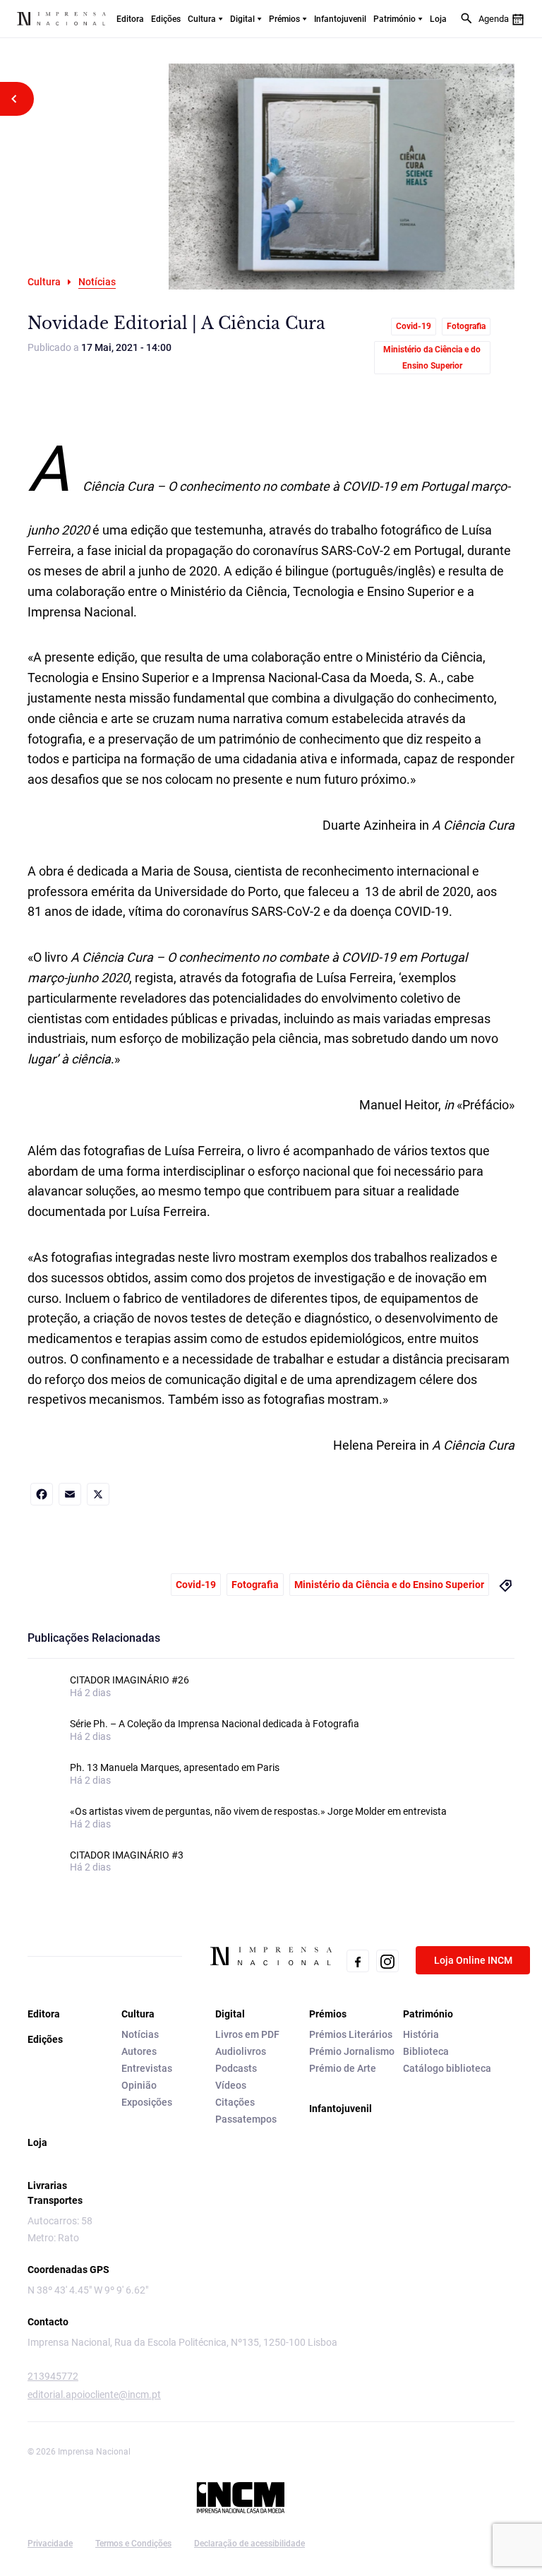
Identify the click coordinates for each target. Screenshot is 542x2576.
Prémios (284, 19)
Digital (242, 19)
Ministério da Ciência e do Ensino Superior (432, 358)
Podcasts (236, 2068)
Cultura (202, 19)
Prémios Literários (351, 2034)
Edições (166, 19)
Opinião (139, 2085)
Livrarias (47, 2186)
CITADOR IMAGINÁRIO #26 (130, 1680)
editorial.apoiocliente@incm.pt (94, 2395)
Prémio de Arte (343, 2068)
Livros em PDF (247, 2034)
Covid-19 (414, 326)
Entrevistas (147, 2068)
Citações (235, 2102)
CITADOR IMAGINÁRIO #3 (127, 1855)
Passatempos (246, 2119)
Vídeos (231, 2085)
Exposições (147, 2102)
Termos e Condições (133, 2544)
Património (395, 19)
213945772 (53, 2376)
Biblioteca (426, 2051)
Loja (438, 19)
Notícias (140, 2034)
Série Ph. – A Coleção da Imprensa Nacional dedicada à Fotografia (215, 1724)
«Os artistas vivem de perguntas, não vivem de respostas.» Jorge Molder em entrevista (258, 1811)
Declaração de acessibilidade (249, 2544)
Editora (130, 19)
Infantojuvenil (340, 19)
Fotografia (466, 326)
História (421, 2034)
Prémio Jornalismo (352, 2051)
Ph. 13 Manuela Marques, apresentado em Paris (175, 1767)
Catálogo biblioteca (447, 2068)
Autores (139, 2051)
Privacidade (50, 2544)
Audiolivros (241, 2051)
